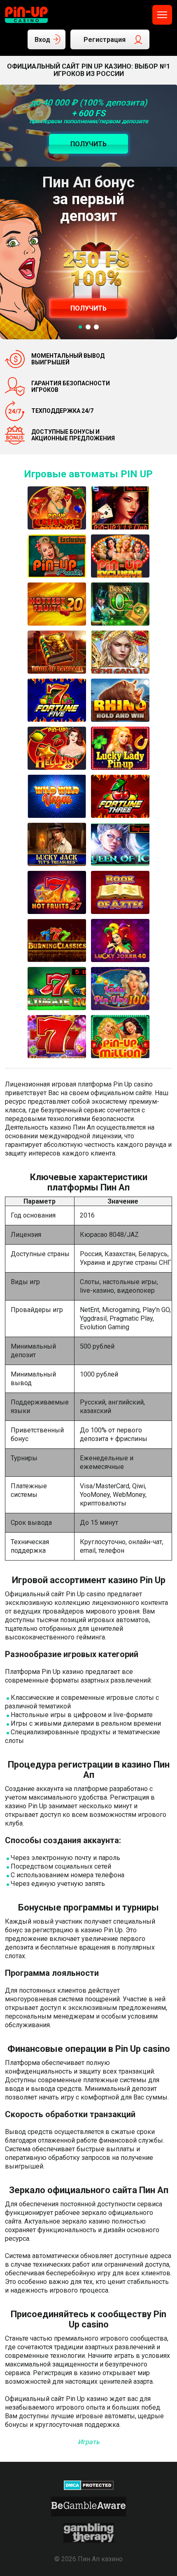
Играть (89, 2442)
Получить (88, 308)
